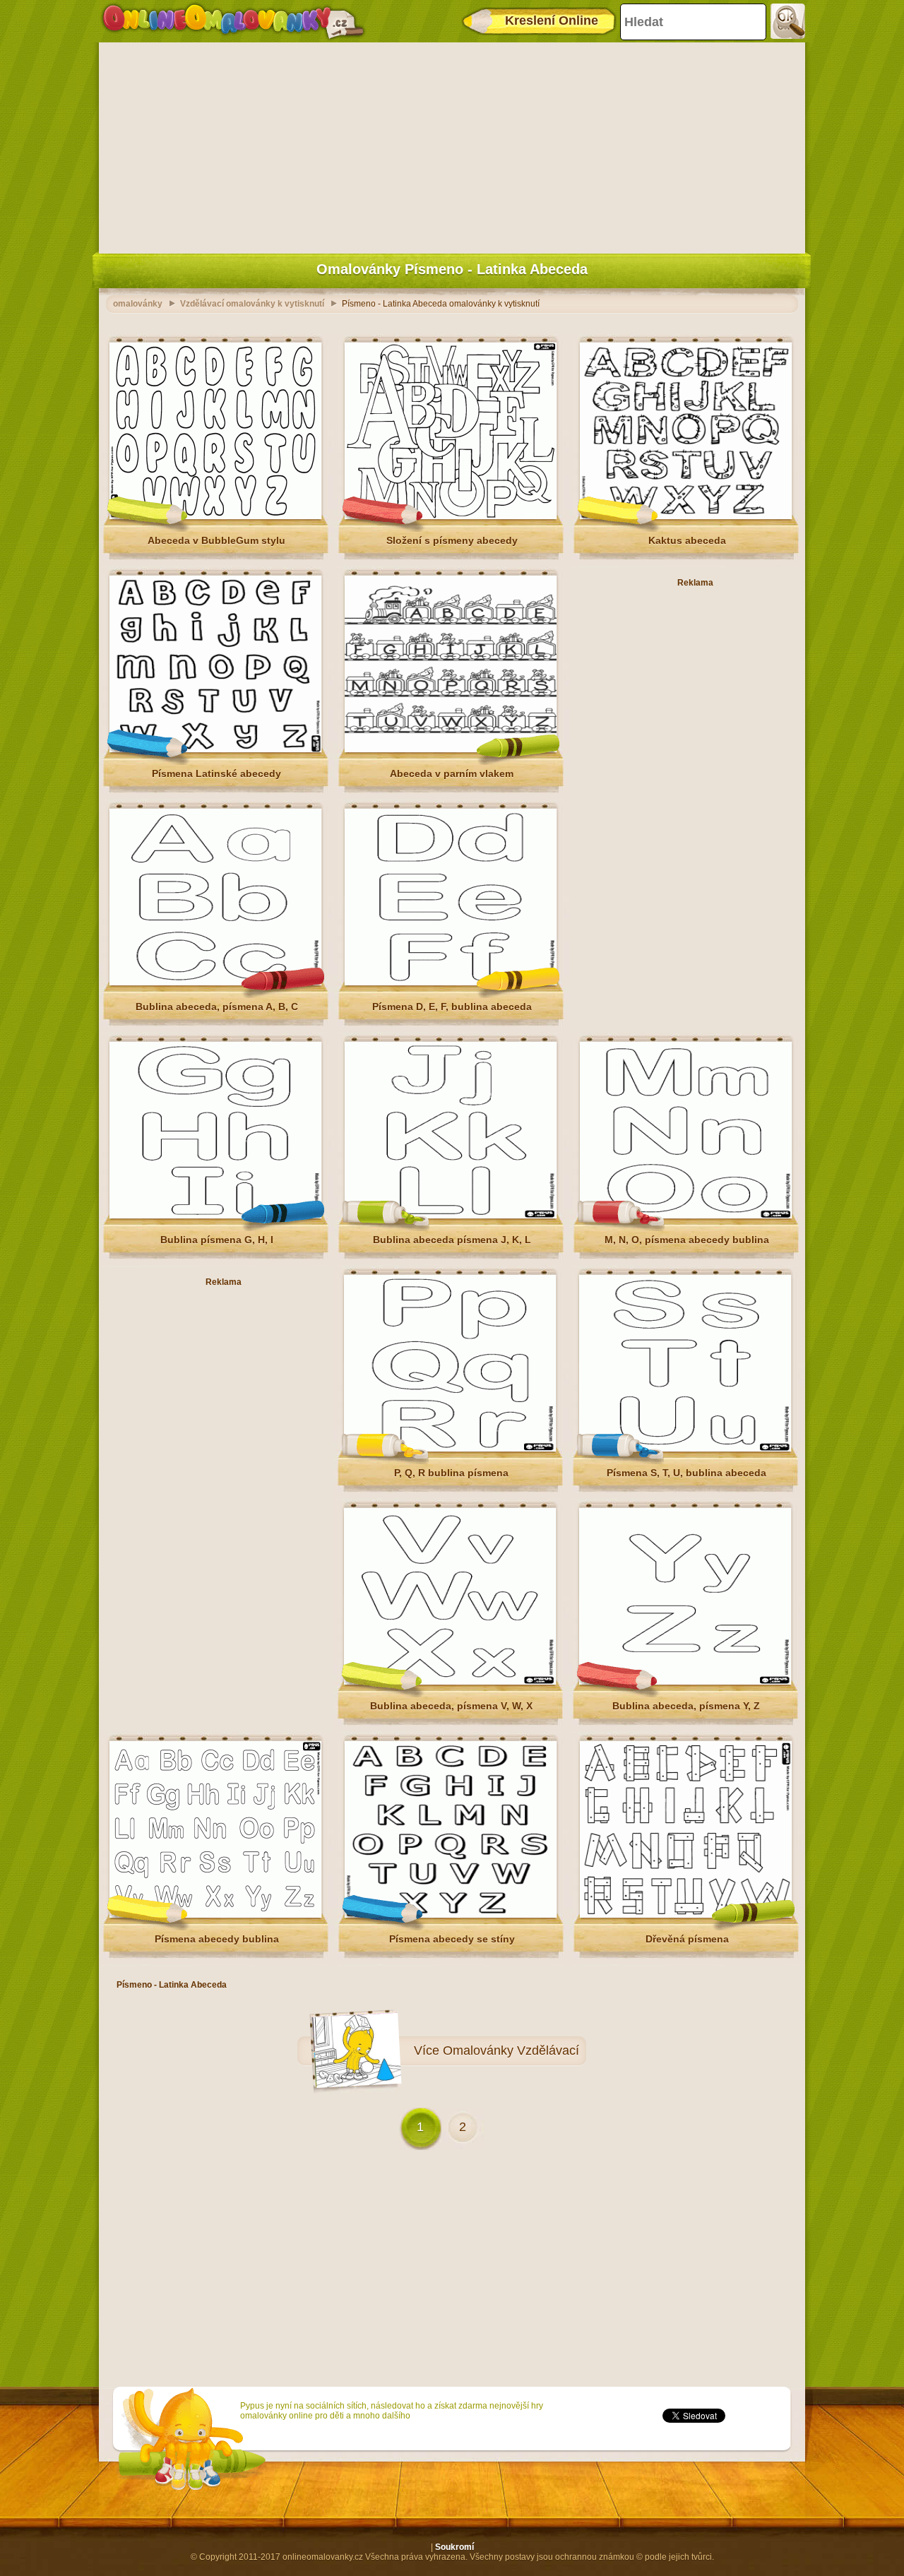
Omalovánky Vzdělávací (511, 2050)
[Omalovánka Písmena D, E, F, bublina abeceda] (451, 983)
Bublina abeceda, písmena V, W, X (451, 1706)
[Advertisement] (452, 145)
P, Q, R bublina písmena (451, 1473)
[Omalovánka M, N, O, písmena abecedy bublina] (686, 1216)
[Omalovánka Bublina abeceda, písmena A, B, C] (215, 983)
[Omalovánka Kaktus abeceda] (686, 516)
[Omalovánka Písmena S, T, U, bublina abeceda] (685, 1449)
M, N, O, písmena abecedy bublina (687, 1240)
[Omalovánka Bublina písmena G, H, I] (215, 1216)
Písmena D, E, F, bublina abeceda (452, 1007)
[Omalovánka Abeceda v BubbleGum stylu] (215, 516)
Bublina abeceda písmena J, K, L (452, 1240)
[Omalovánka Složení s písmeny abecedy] (451, 516)
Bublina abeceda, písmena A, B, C (217, 1007)
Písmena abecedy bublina (217, 1939)
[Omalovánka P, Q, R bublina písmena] (450, 1449)
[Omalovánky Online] (233, 21)
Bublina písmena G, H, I (217, 1240)
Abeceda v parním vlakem (452, 773)
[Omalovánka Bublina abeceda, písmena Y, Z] (685, 1682)
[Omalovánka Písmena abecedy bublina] (215, 1915)
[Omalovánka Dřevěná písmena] (686, 1915)
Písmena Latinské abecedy (216, 773)
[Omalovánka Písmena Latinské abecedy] (215, 749)
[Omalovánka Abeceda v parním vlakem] (451, 749)
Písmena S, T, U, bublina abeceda (686, 1473)
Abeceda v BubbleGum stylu (216, 540)
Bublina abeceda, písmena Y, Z (686, 1706)
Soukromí (454, 2547)
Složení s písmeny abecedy (452, 540)
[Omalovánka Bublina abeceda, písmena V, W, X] (450, 1682)
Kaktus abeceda (687, 540)
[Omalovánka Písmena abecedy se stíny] (451, 1915)
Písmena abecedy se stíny (452, 1939)
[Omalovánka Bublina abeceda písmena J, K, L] (451, 1216)
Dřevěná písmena (687, 1939)
